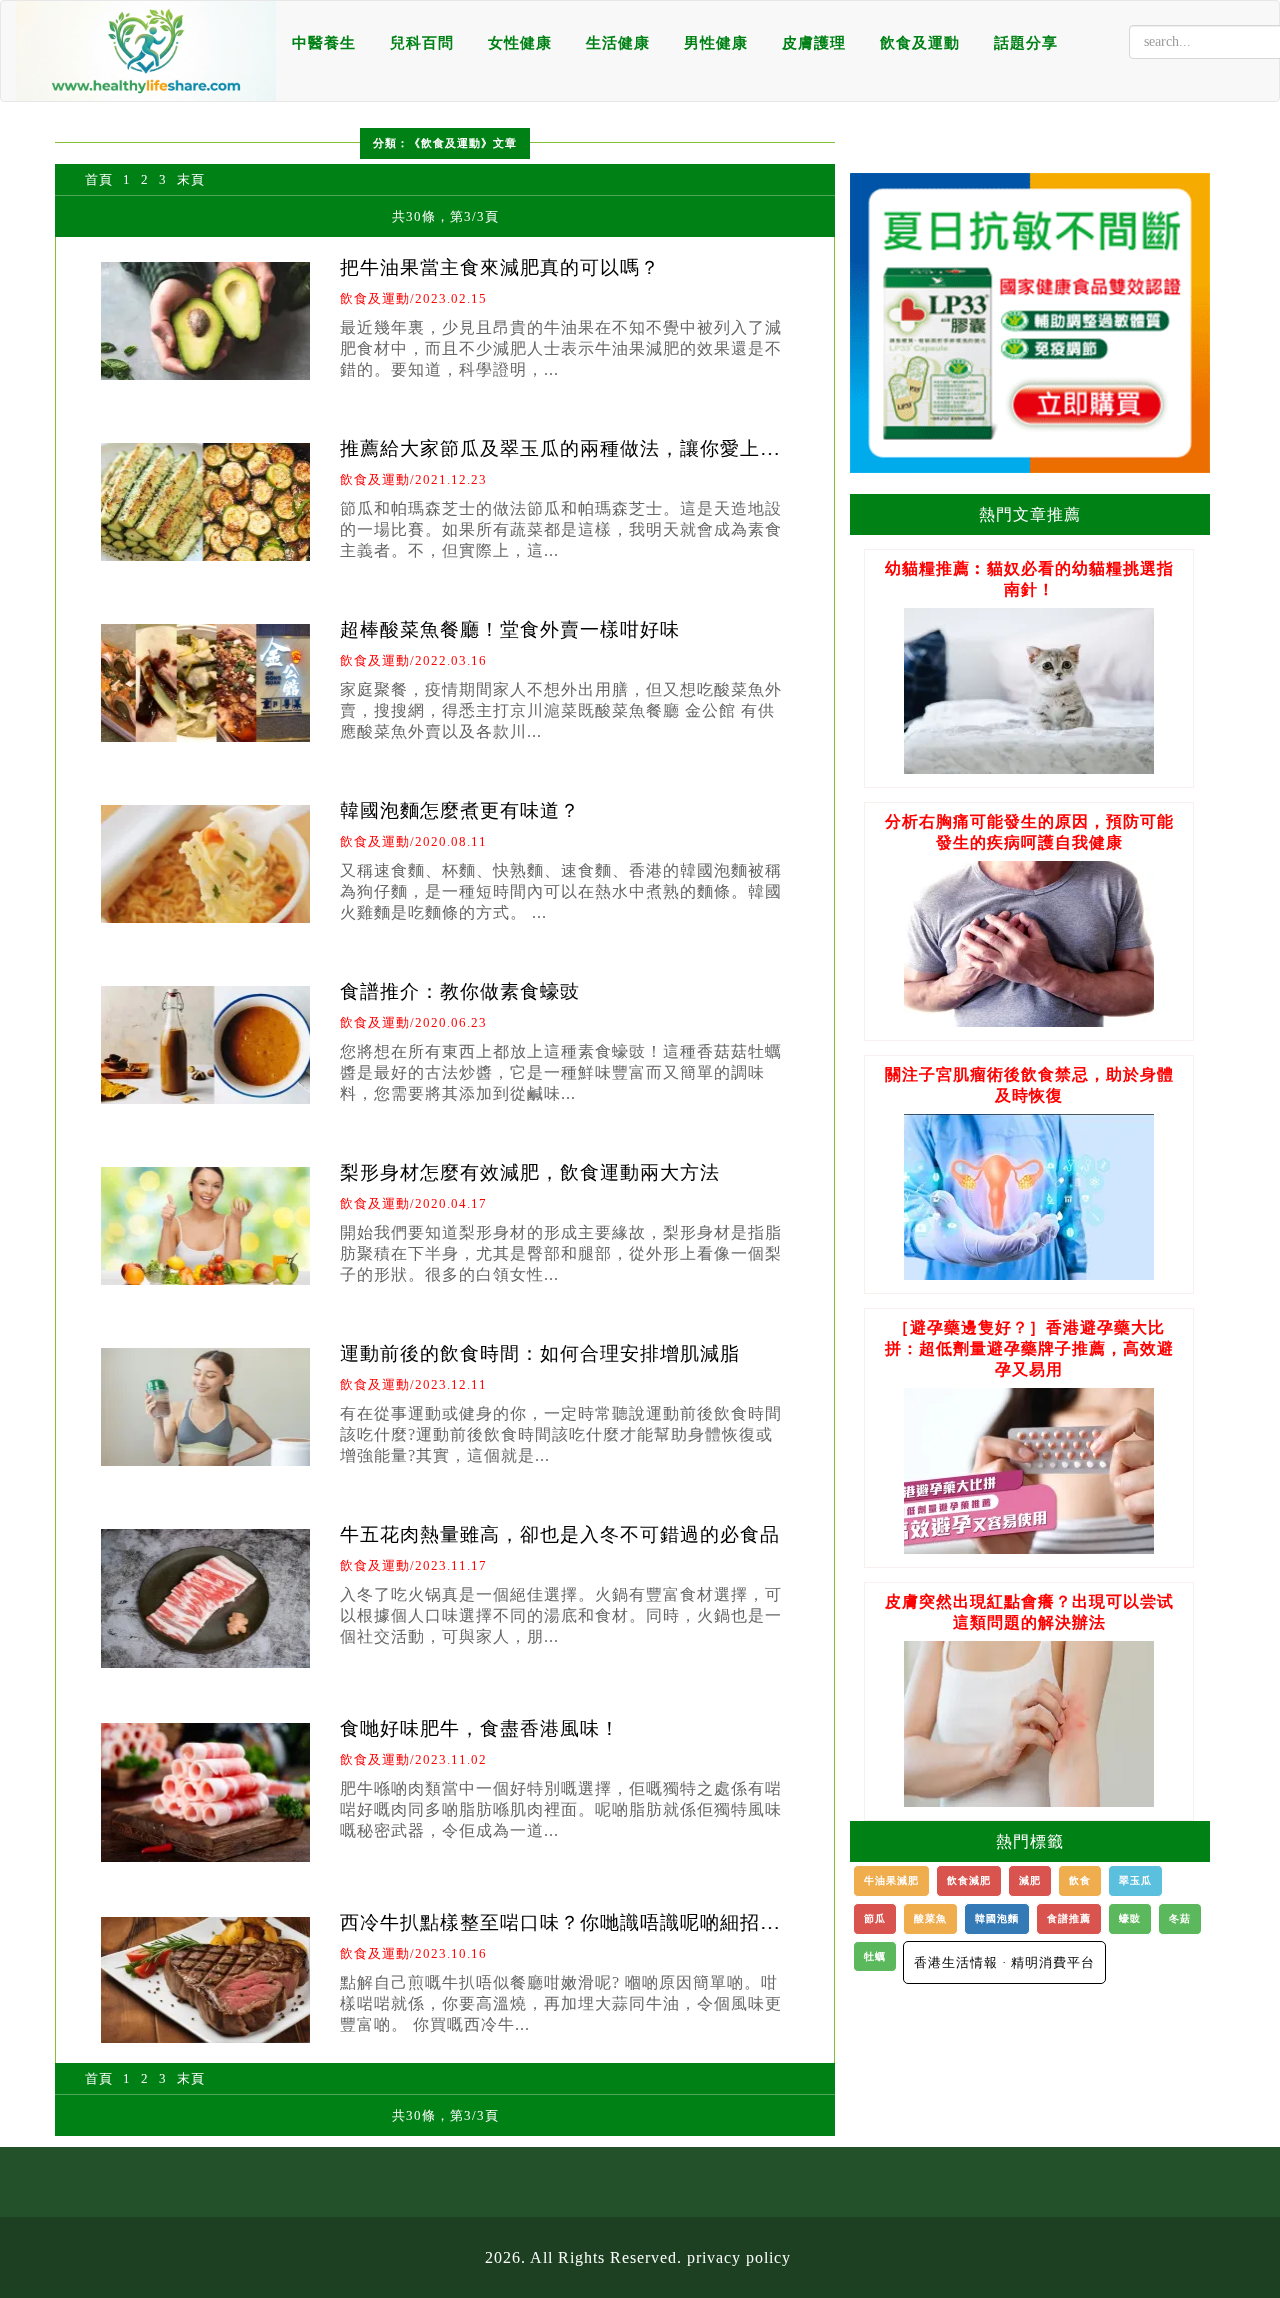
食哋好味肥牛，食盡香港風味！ (480, 1728)
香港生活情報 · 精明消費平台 (1004, 1962)
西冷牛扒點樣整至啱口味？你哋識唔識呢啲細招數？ (550, 1933)
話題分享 (1026, 43)
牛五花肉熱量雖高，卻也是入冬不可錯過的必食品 (560, 1534)
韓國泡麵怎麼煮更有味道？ (460, 810)
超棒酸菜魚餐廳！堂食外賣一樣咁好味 (510, 629)
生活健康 (618, 43)
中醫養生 (324, 43)
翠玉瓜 (1135, 1880)
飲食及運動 (920, 43)
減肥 (1030, 1880)
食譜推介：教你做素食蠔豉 (460, 991)
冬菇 (1180, 1918)
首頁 (99, 179)
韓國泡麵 (997, 1918)
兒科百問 (422, 43)
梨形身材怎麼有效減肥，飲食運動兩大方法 (530, 1172)
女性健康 (520, 43)
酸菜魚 (930, 1918)
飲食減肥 (969, 1880)
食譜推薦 (1069, 1918)
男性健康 (716, 43)
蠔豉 (1130, 1918)
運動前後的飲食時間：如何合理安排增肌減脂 (540, 1353)
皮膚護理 (814, 43)
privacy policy (739, 2257)
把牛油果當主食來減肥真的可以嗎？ (500, 267)
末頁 (191, 179)
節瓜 (875, 1918)
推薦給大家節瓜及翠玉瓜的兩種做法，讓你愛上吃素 (560, 459)
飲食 (1080, 1880)
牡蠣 (875, 1956)
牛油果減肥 (891, 1880)
